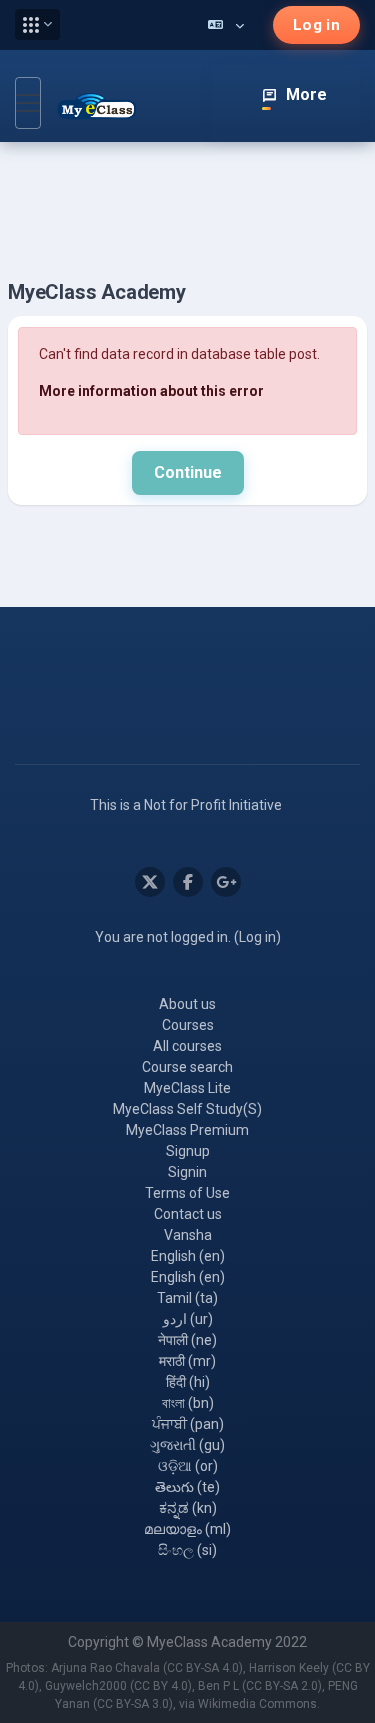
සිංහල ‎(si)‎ (187, 1550)
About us (187, 1004)
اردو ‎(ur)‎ (188, 1319)
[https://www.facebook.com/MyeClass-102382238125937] (188, 882)
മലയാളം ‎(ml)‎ (187, 1529)
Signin (187, 1172)
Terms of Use (187, 1193)
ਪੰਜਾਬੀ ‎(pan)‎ (188, 1424)
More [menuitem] (307, 94)
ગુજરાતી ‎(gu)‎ (187, 1445)
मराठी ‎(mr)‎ (187, 1361)
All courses (187, 1046)
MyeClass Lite (187, 1088)
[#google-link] (226, 882)
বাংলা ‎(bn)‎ (188, 1403)
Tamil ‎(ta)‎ (187, 1298)
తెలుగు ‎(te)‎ (187, 1487)
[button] (37, 24)
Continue (188, 472)
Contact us (188, 1214)
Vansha (188, 1235)
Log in (316, 25)
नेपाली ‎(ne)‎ (187, 1340)
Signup (188, 1151)
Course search (187, 1067)
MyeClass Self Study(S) (187, 1109)
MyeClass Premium (187, 1130)
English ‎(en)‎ (188, 1256)
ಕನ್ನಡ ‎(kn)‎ (188, 1508)
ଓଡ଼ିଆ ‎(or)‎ (188, 1466)
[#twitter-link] (150, 882)
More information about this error (151, 391)
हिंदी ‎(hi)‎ (188, 1382)
